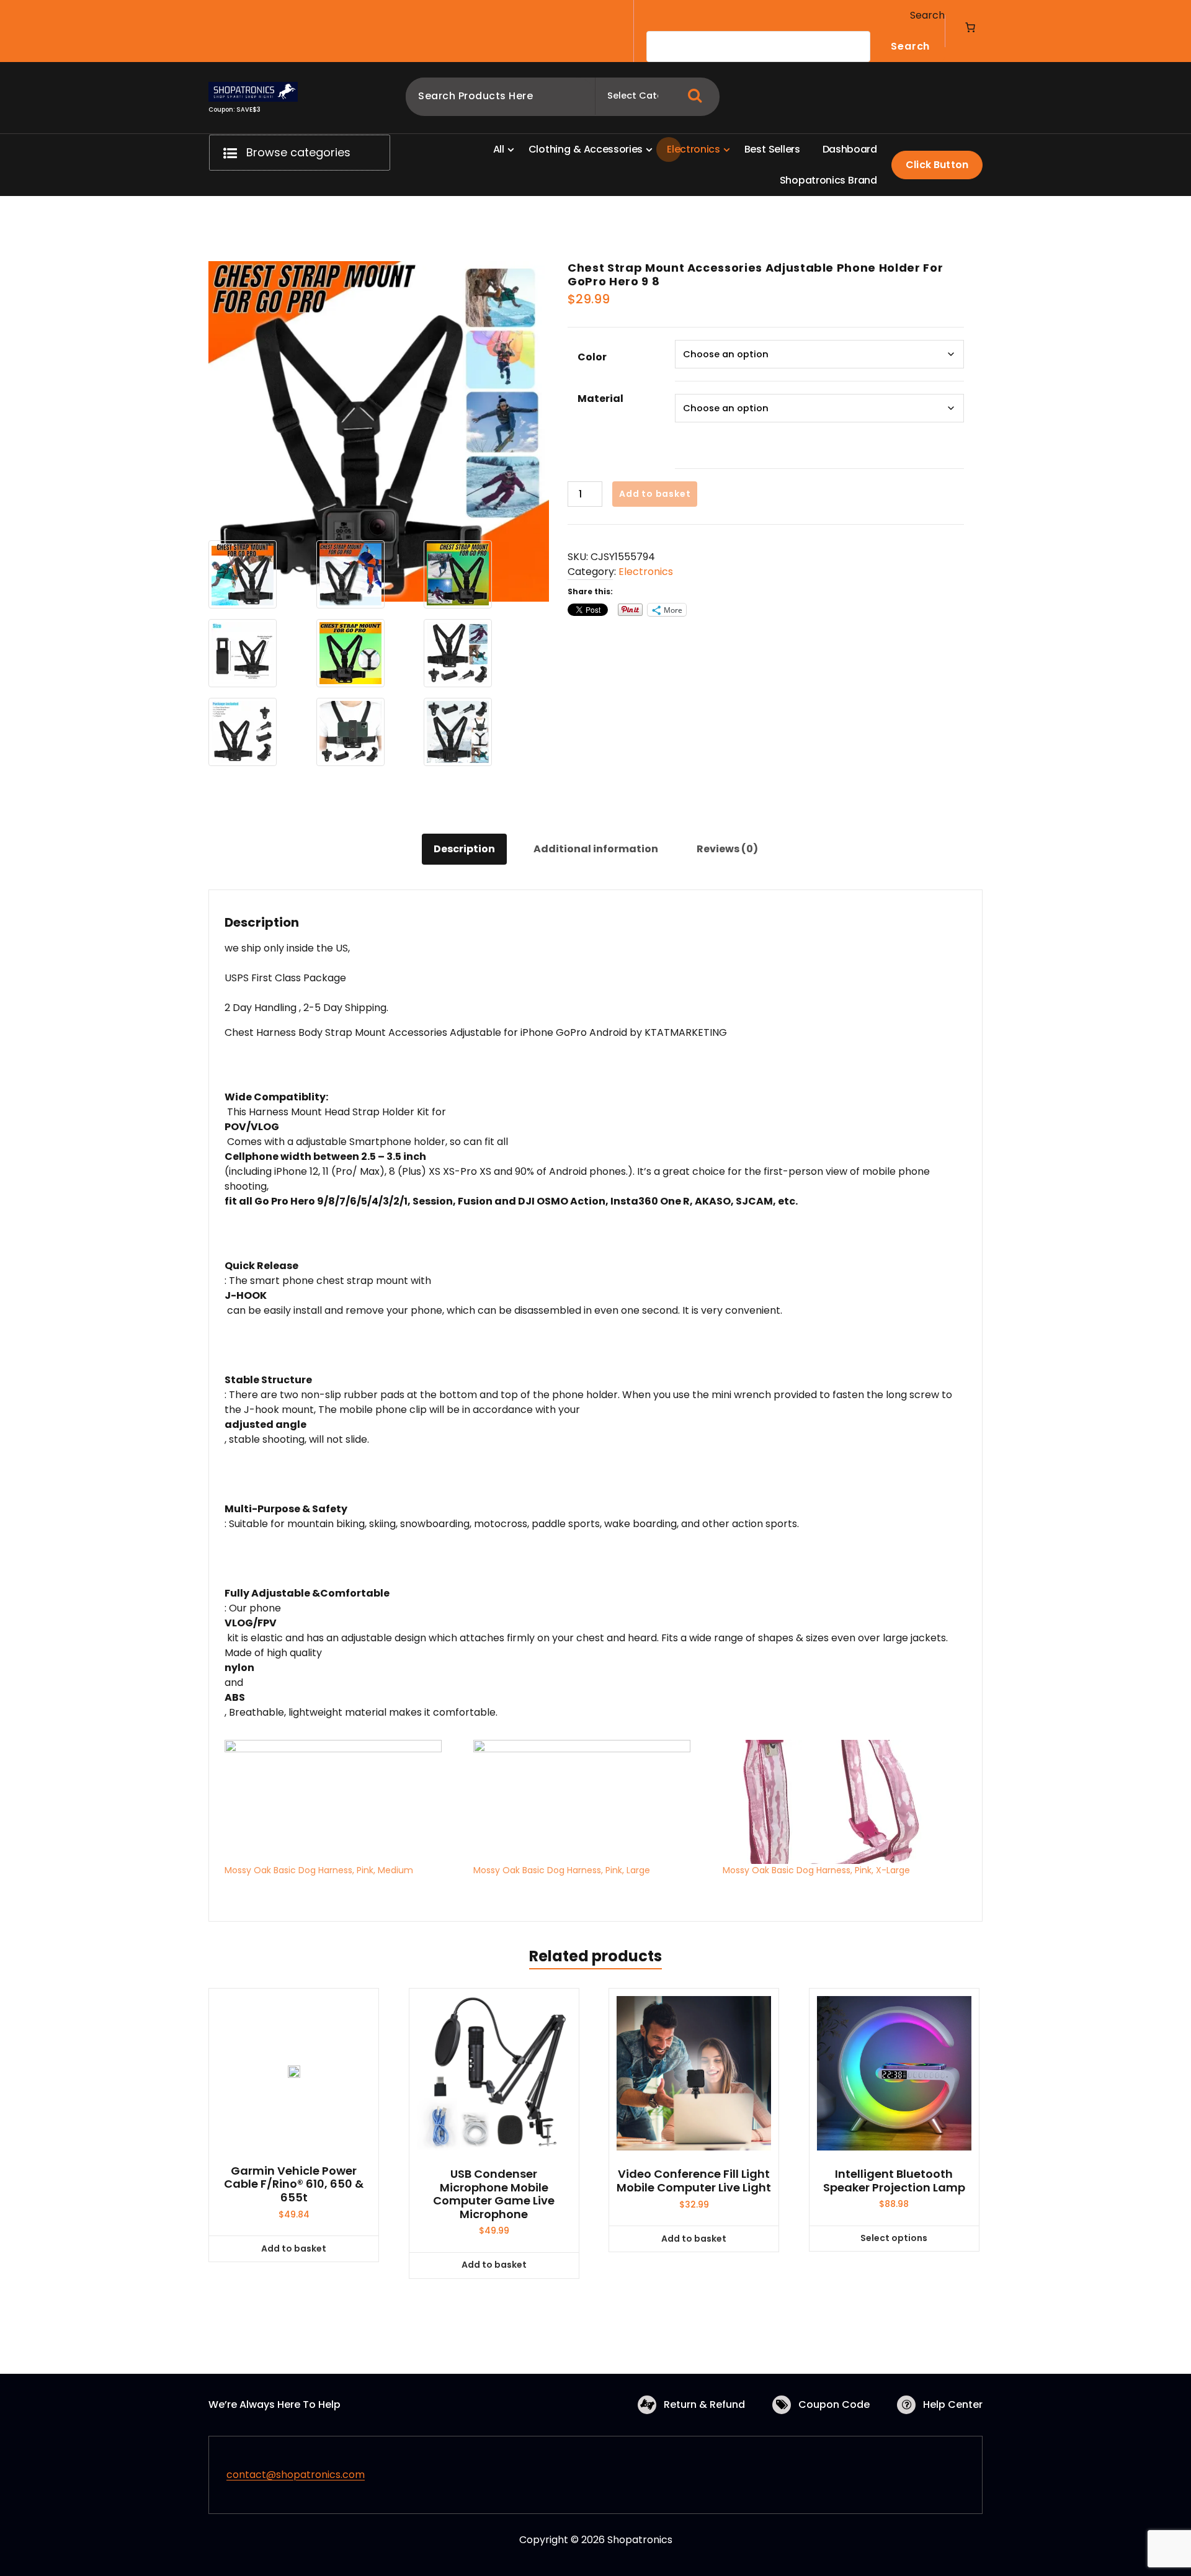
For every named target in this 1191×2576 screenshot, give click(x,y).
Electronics (646, 572)
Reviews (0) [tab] (727, 849)
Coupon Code (834, 2404)
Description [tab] (464, 849)
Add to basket (655, 494)
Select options (894, 2238)
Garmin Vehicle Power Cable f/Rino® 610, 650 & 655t (294, 2184)
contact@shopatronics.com (296, 2475)
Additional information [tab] (596, 849)
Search (927, 15)
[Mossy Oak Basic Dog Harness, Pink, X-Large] (841, 1802)
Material (600, 399)
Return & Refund (704, 2404)
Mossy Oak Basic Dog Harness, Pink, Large (562, 1870)
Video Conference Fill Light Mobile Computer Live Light (694, 2181)
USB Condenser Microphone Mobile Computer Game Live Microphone (494, 2194)
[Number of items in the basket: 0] (970, 27)
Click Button (937, 165)
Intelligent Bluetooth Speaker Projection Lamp (894, 2181)
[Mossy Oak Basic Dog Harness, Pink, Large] (591, 1802)
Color (592, 357)
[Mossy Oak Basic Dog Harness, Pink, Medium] (343, 1802)
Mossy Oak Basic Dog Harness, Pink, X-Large (816, 1870)
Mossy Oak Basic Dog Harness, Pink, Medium (319, 1870)
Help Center (953, 2404)
